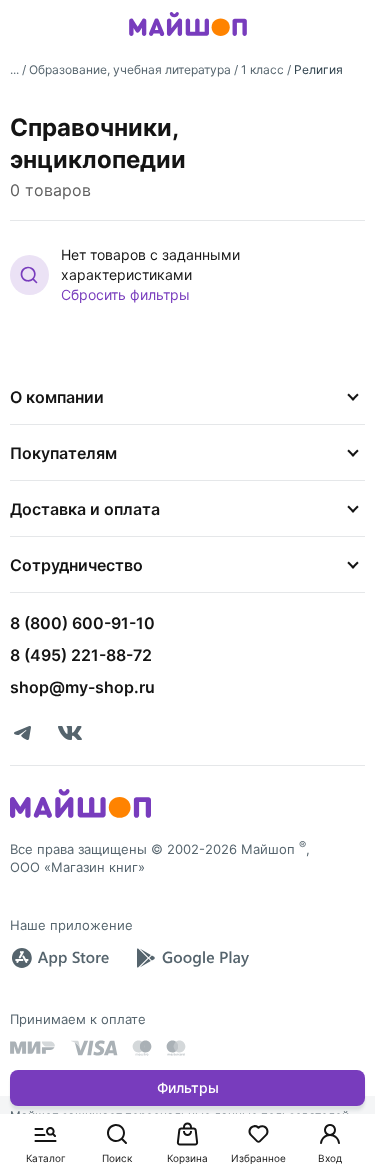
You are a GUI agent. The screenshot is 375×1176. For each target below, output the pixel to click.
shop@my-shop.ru (82, 687)
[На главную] (188, 39)
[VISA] (94, 1048)
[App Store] (60, 958)
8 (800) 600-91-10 (82, 623)
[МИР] (33, 1047)
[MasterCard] (142, 1048)
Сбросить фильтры (125, 294)
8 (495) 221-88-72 (81, 655)
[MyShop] (80, 816)
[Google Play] (192, 958)
